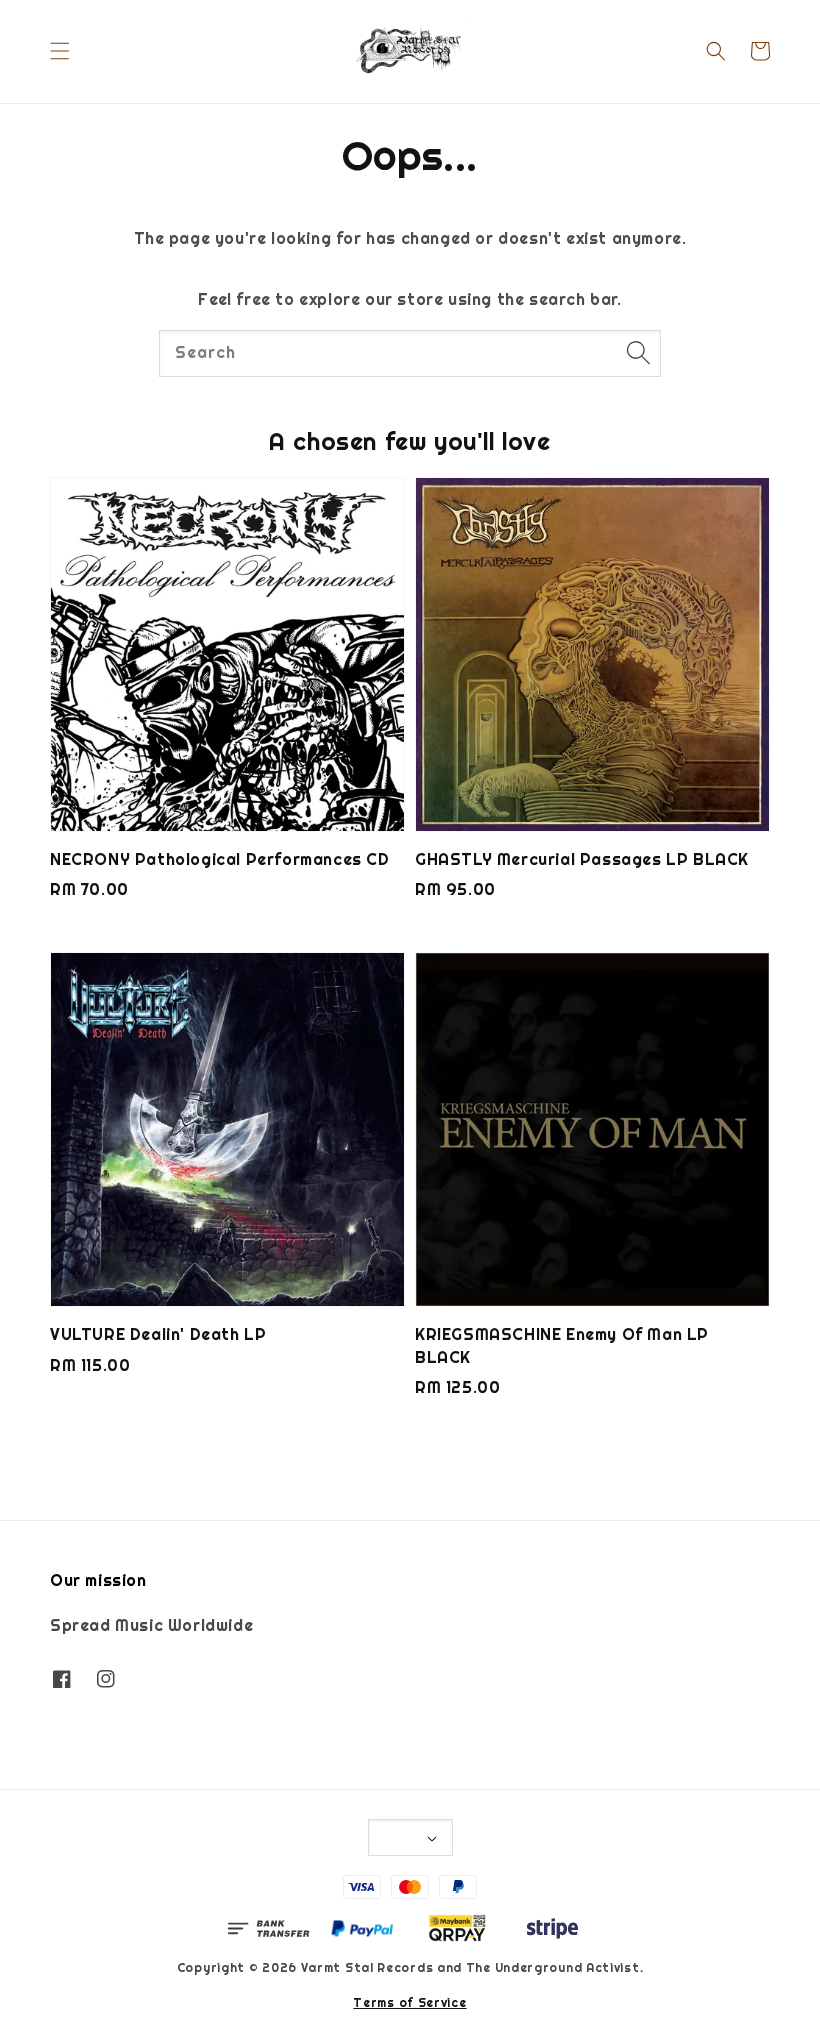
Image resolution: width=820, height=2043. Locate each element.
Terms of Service (409, 2003)
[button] (60, 51)
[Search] (638, 353)
